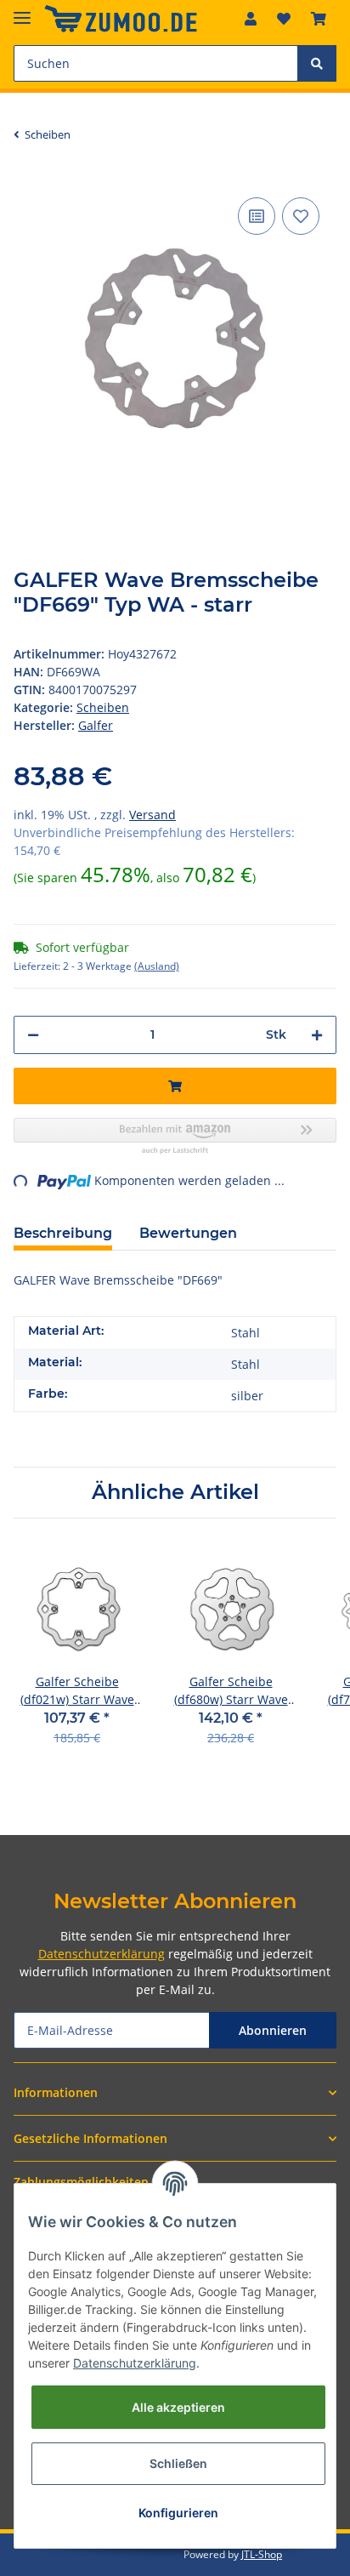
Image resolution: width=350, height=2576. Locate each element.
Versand (152, 815)
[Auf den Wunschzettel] (301, 216)
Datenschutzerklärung (102, 1954)
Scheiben (103, 707)
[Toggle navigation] (22, 11)
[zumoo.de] (121, 19)
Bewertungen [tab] (188, 1233)
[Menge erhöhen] (317, 1035)
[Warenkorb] (319, 19)
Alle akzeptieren (178, 2407)
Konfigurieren (178, 2513)
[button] (251, 19)
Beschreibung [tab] (63, 1233)
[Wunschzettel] (284, 19)
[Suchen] (317, 63)
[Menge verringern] (33, 1035)
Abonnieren (273, 2030)
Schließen (178, 2463)
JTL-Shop (262, 2554)
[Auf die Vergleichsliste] (257, 216)
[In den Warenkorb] (175, 1086)
